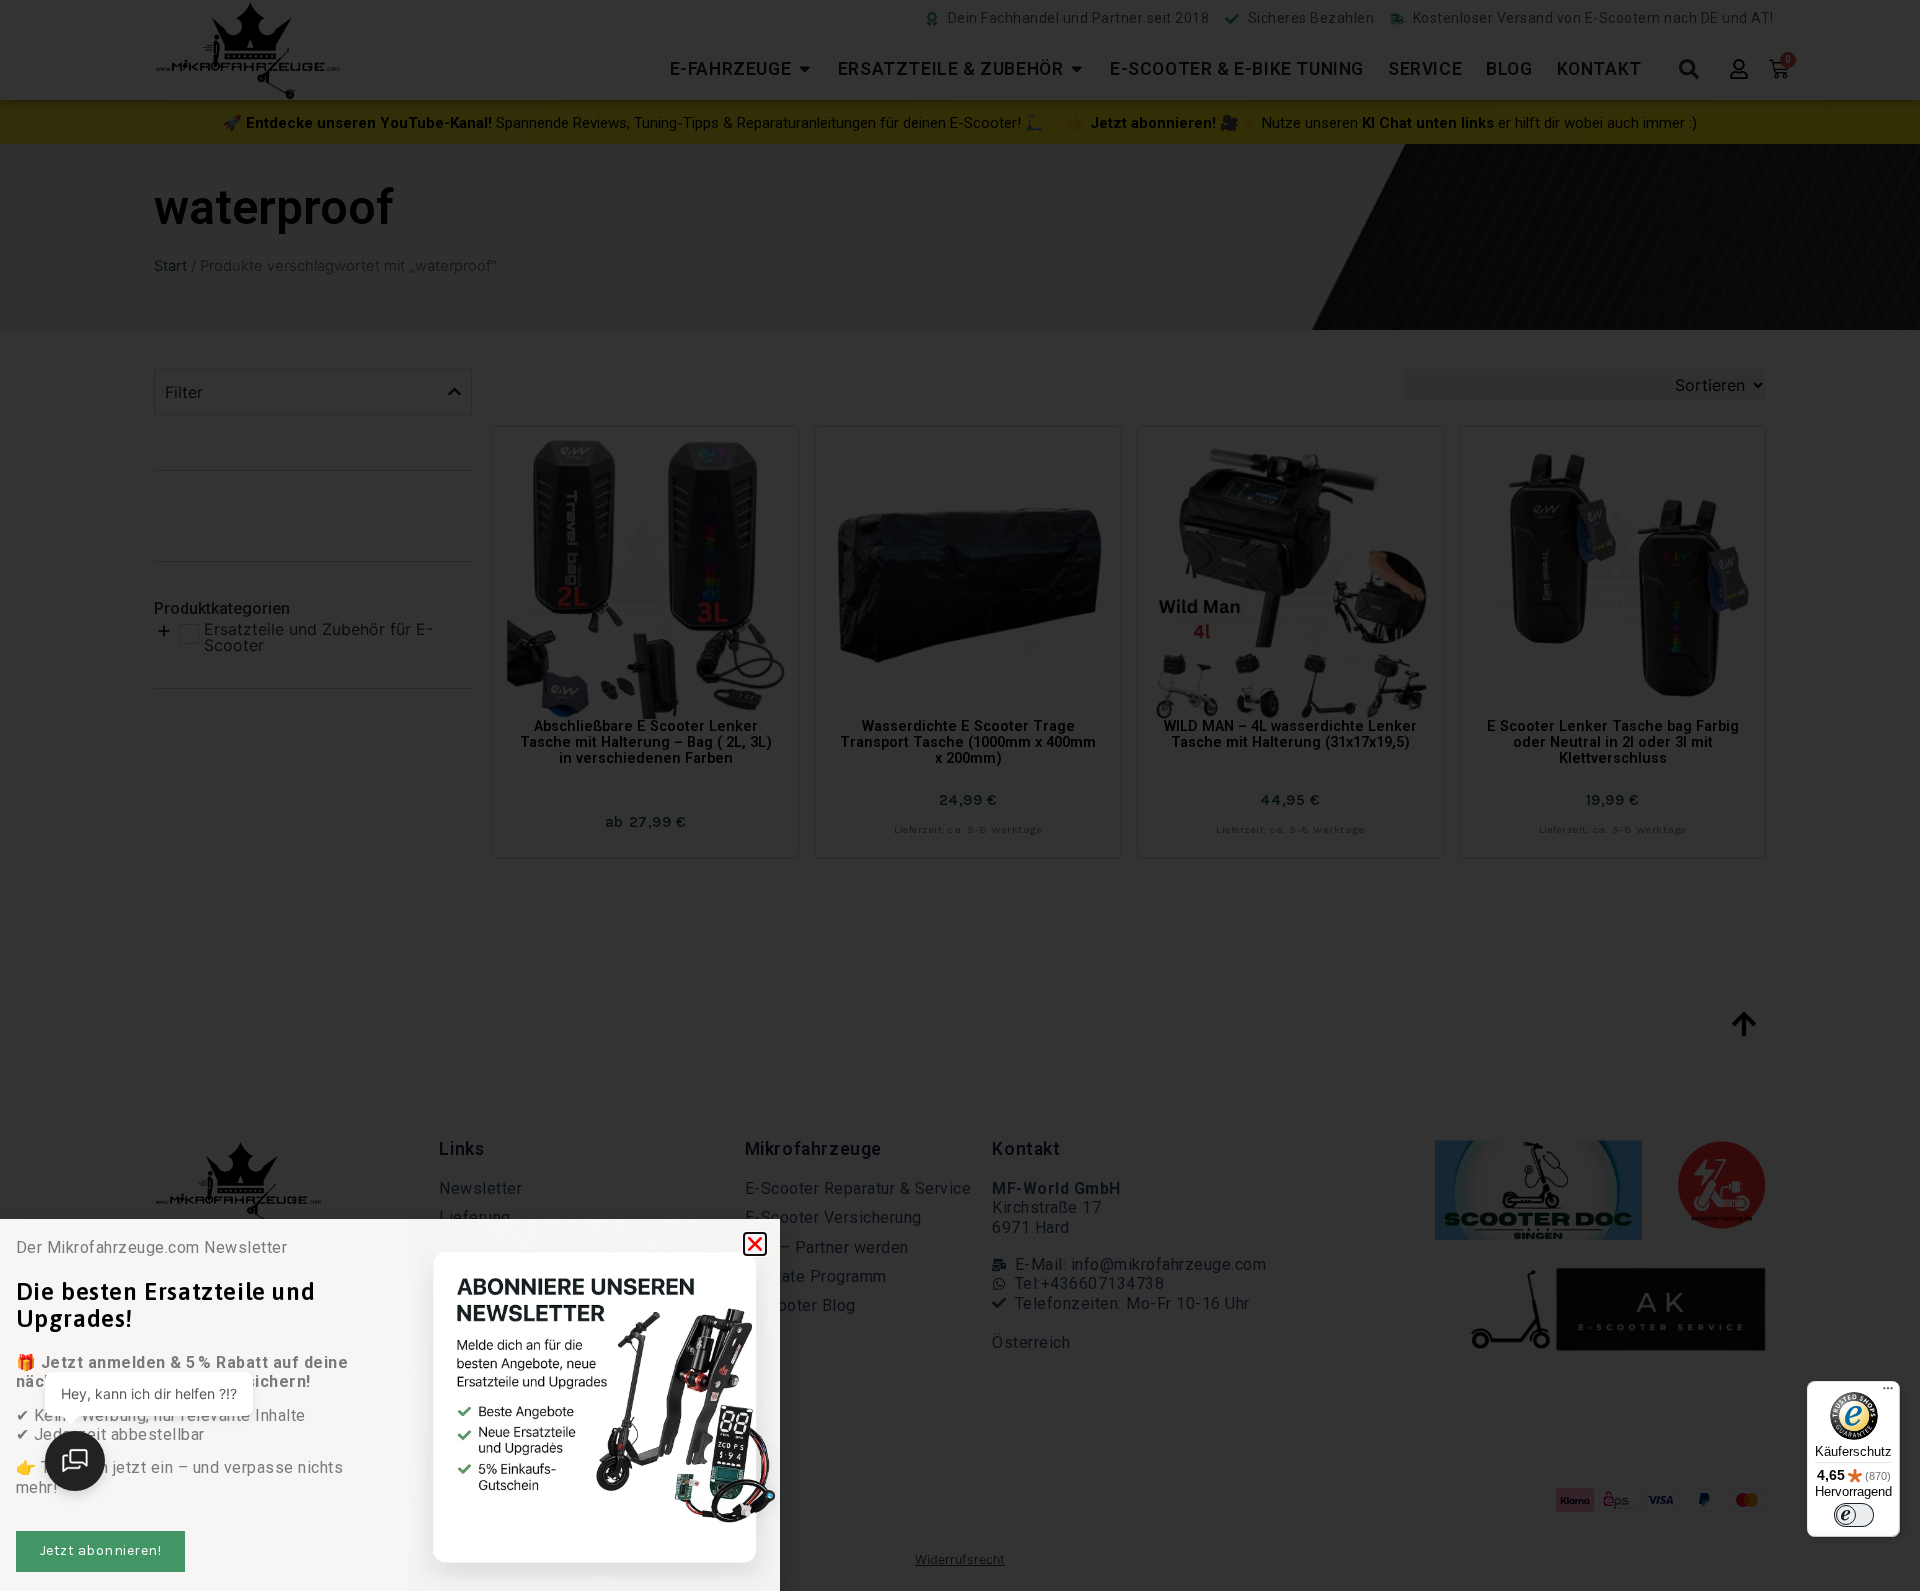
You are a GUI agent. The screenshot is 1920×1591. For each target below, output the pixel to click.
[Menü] (1888, 1393)
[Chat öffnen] (75, 1461)
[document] (960, 795)
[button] (755, 1244)
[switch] (1854, 1515)
